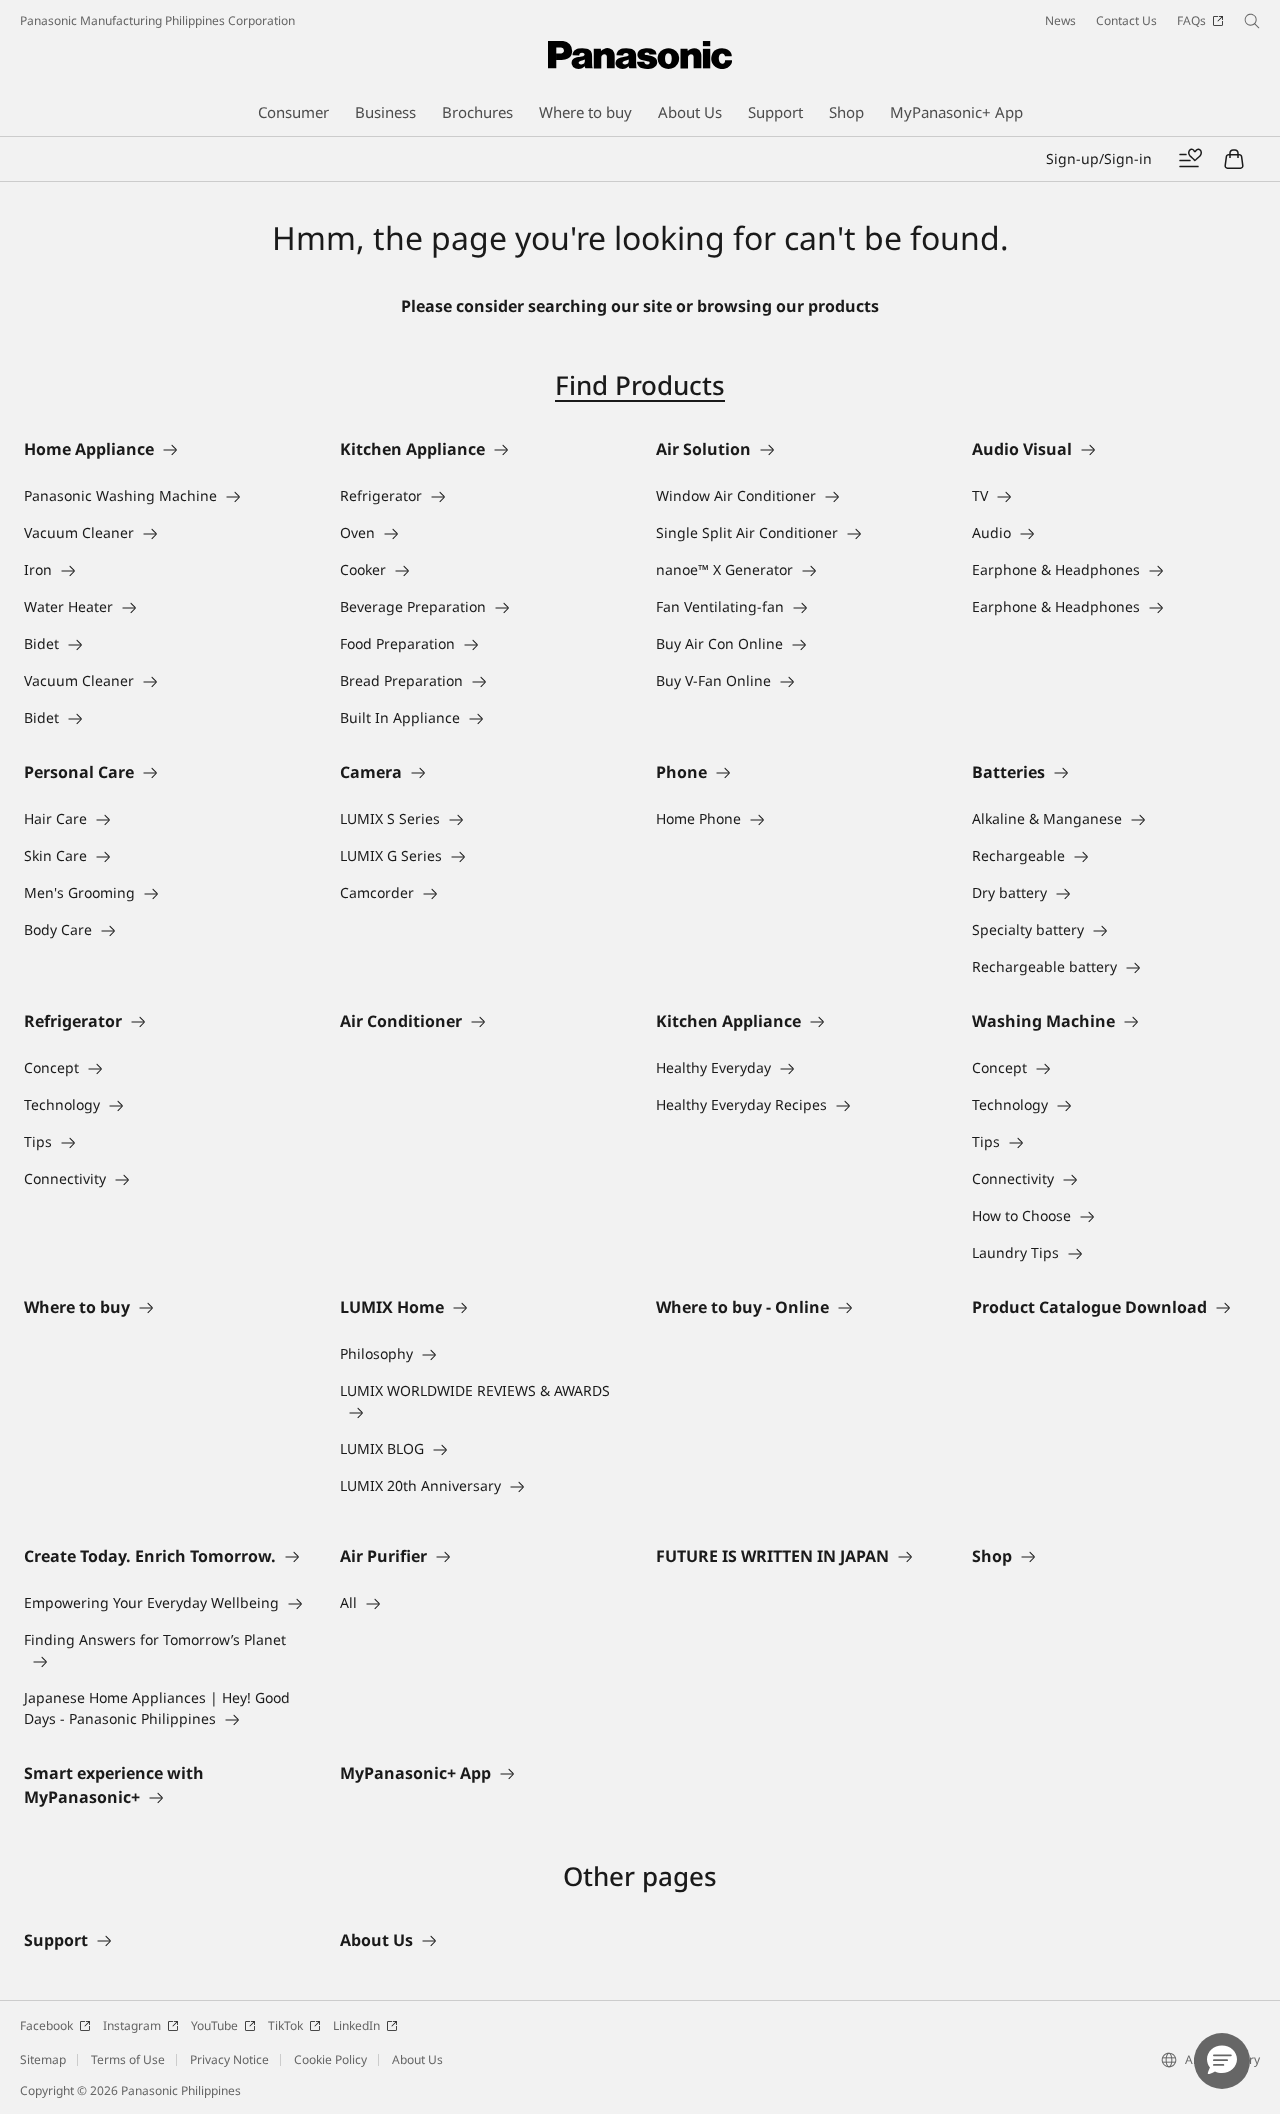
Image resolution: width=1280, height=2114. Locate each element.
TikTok (285, 2025)
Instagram (132, 2025)
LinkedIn (356, 2025)
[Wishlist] (1190, 159)
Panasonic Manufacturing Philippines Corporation (157, 20)
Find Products (640, 385)
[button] (1222, 2061)
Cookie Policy (330, 2059)
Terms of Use (128, 2059)
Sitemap (43, 2059)
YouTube (214, 2025)
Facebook (46, 2025)
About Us (417, 2059)
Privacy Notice (229, 2059)
